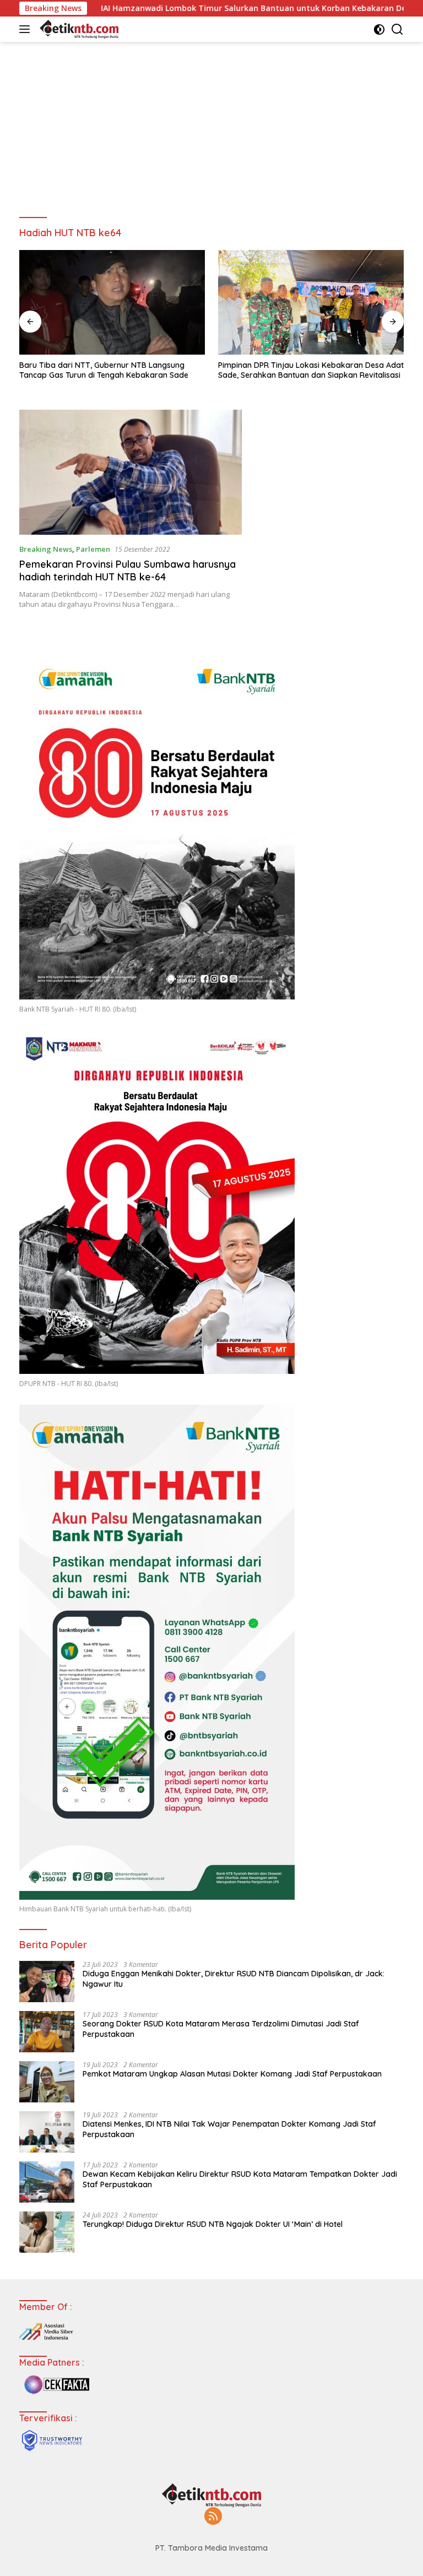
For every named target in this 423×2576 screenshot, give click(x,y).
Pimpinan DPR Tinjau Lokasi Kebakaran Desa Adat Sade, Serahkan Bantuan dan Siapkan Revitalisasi (311, 370)
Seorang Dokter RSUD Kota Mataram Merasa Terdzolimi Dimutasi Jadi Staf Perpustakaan (221, 2029)
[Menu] (27, 29)
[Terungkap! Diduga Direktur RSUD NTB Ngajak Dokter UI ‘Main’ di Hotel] (47, 2232)
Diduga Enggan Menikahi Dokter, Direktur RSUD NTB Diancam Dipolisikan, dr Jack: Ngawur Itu (234, 1979)
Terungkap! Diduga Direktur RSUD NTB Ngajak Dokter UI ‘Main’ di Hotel (213, 2224)
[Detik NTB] (78, 29)
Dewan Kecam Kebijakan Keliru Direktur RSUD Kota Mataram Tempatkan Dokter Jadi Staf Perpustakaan (240, 2179)
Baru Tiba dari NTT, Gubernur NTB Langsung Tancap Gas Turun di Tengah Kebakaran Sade (104, 370)
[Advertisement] (211, 124)
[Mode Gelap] (379, 29)
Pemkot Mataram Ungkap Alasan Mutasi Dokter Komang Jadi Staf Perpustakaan (232, 2074)
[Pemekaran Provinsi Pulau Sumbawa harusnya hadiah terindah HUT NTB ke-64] (131, 472)
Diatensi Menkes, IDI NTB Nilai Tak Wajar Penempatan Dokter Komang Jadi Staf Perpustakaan (229, 2129)
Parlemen (93, 549)
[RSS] (213, 2517)
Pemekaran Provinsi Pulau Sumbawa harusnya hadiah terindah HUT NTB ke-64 (128, 570)
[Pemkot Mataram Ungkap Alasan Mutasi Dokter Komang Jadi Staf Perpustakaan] (47, 2082)
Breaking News (46, 549)
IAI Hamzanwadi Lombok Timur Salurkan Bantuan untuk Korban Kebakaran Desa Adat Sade (197, 8)
